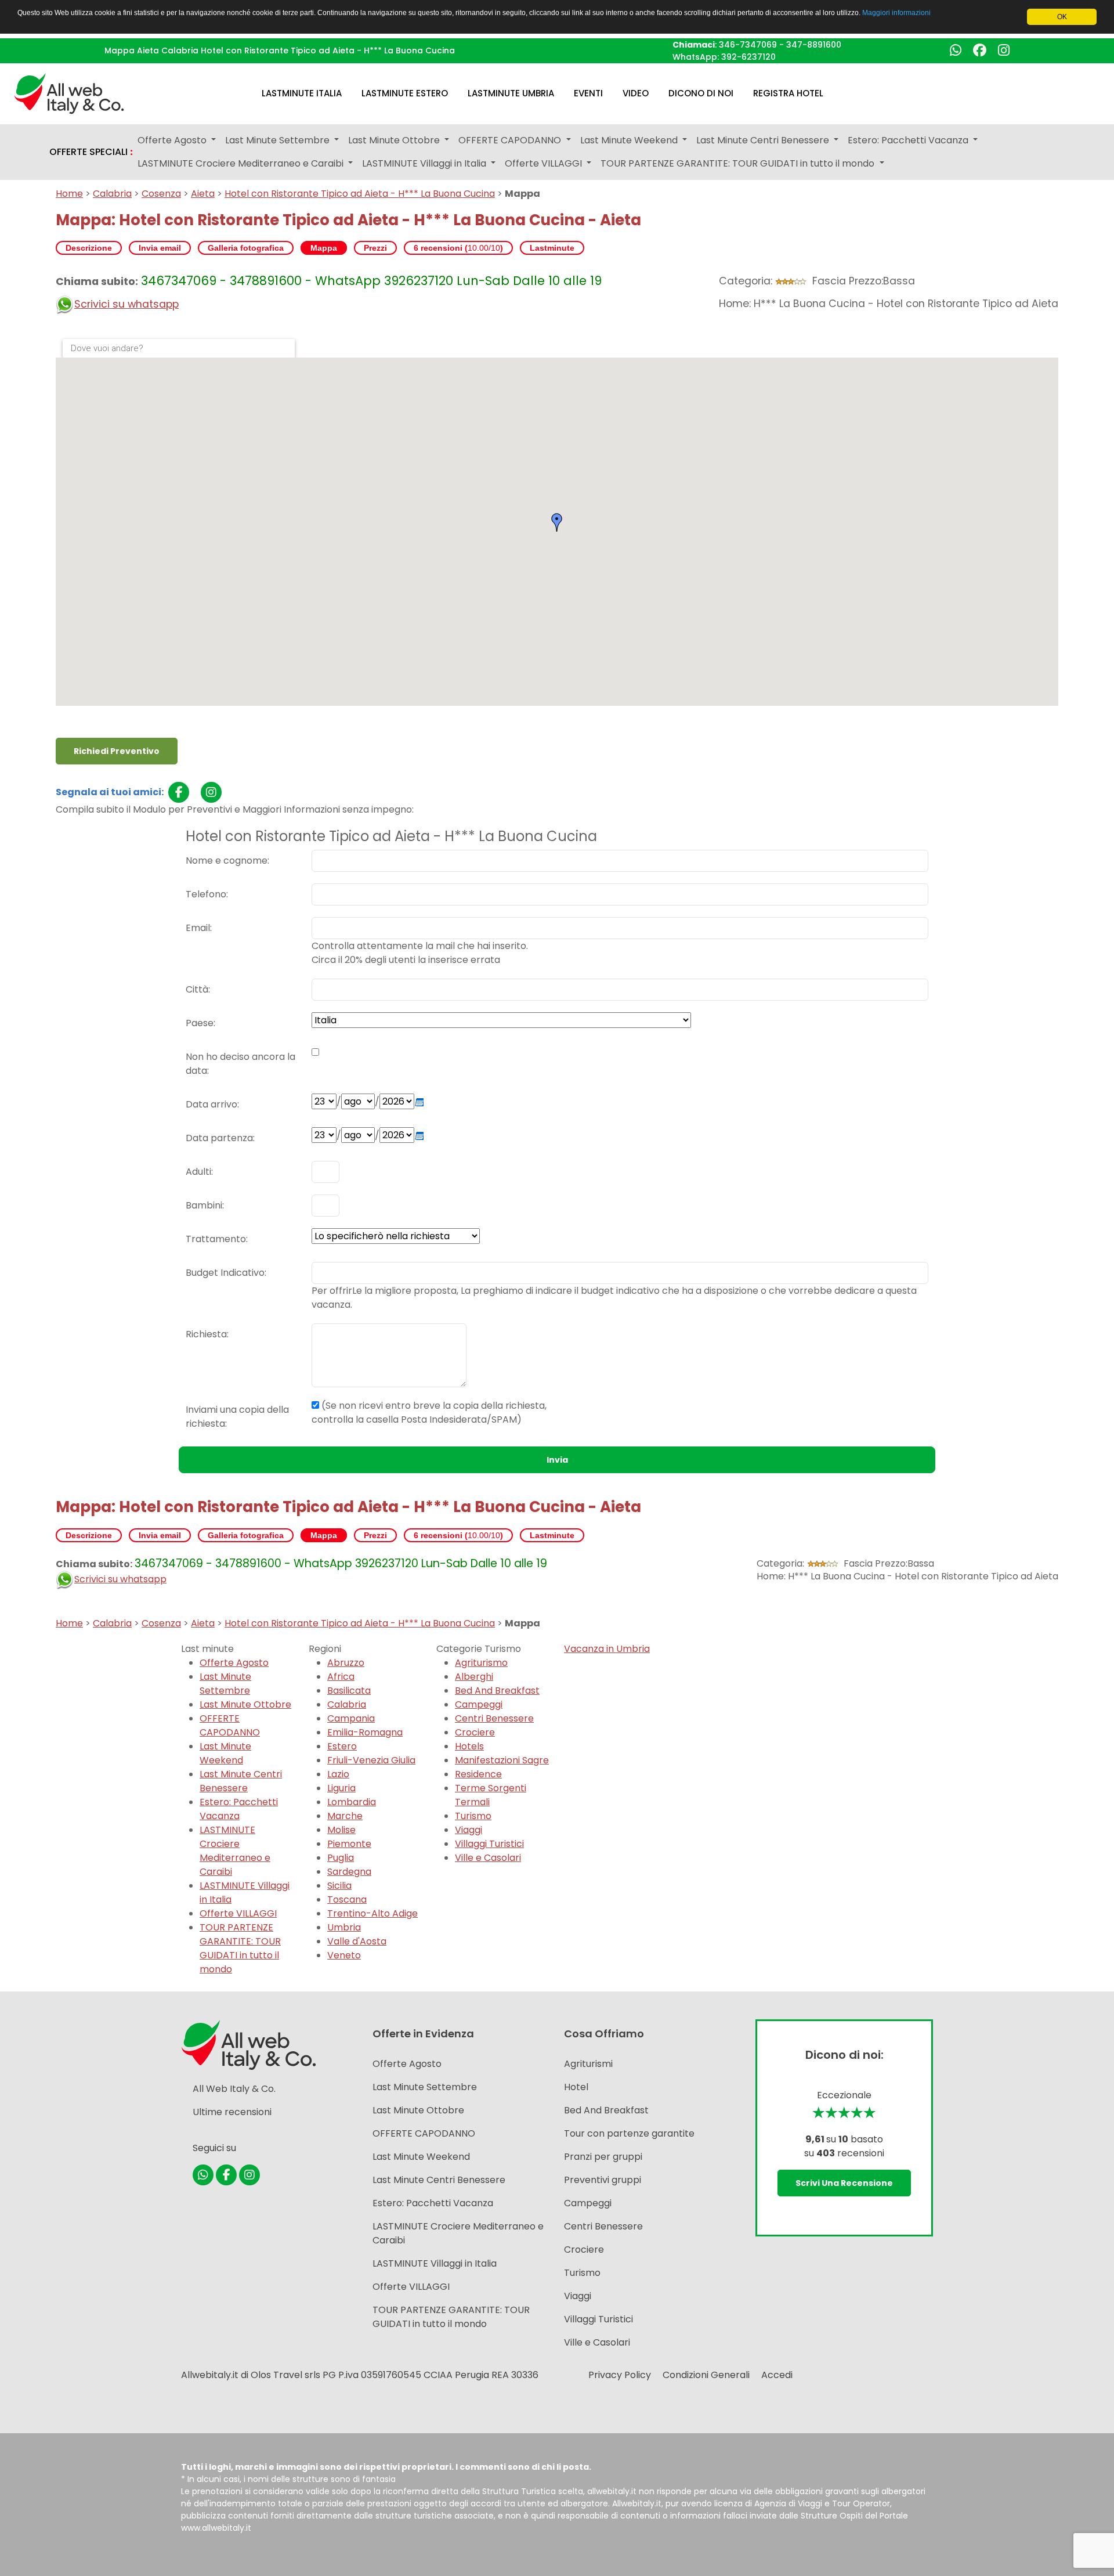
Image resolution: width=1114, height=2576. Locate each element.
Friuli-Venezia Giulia (371, 1760)
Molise (341, 1830)
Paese (200, 1023)
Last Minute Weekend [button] (630, 140)
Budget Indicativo (225, 1273)
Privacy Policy (620, 2375)
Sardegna (349, 1872)
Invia (557, 1460)
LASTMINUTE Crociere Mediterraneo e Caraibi (235, 1851)
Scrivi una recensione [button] (844, 2183)
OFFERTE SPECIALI (91, 152)
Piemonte (349, 1844)
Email (198, 928)
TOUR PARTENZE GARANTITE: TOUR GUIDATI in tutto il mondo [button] (739, 163)
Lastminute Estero (405, 93)
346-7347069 (748, 45)
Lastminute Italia (302, 93)
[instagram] (211, 792)
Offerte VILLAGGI (238, 1913)
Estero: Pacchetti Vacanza (239, 1809)
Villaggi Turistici (489, 1844)
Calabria (112, 194)
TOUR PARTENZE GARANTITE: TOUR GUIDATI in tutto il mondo (240, 1948)
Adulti (198, 1172)
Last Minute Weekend (225, 1753)
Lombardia (352, 1802)
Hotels (469, 1746)
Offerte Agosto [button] (173, 140)
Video (636, 93)
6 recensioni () (458, 248)
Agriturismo (481, 1663)
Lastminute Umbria (511, 93)
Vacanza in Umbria (607, 1649)
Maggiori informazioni (896, 13)
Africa (341, 1677)
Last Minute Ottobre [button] (395, 140)
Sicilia (339, 1886)
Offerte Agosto (234, 1663)
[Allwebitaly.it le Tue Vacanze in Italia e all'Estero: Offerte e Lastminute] (69, 93)
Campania (351, 1718)
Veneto (344, 1955)
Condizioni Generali (706, 2375)
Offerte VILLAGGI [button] (545, 163)
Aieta (203, 194)
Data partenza (219, 1138)
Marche (345, 1816)
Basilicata (349, 1691)
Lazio (338, 1774)
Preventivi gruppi (603, 2180)
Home (69, 194)
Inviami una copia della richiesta (237, 1417)
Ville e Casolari (488, 1858)
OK (1062, 17)
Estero (342, 1746)
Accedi (777, 2375)
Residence (478, 1774)
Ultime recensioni (232, 2112)
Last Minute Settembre (225, 1684)
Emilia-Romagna (365, 1732)
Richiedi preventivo (117, 751)
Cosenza (161, 194)
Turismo (473, 1816)
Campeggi (479, 1704)
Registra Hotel (788, 93)
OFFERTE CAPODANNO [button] (511, 140)
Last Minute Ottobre (245, 1704)
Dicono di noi (701, 93)
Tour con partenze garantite (629, 2133)
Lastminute (552, 248)
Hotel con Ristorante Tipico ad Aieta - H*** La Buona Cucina (360, 194)
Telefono (206, 894)
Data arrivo (211, 1104)
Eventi (588, 93)
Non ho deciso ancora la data (240, 1064)
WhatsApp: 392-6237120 (724, 57)
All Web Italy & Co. (234, 2089)
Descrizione (89, 248)
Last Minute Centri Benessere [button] (764, 140)
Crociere (475, 1732)
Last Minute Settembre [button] (278, 140)
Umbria (344, 1927)
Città (197, 989)
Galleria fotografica (246, 248)
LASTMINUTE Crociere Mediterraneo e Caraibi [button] (242, 163)
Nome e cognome (227, 861)
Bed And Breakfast (497, 1691)
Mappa (324, 248)
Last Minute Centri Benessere (241, 1781)
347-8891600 (814, 45)
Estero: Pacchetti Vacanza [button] (909, 140)
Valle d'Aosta (357, 1941)
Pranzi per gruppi (603, 2157)
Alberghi (474, 1677)
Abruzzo (346, 1663)
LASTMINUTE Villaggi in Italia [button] (425, 163)
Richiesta (206, 1334)
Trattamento (216, 1239)
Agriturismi (588, 2064)
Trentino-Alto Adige (372, 1913)
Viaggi (469, 1830)
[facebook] (179, 792)
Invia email (160, 248)
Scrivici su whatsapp (126, 304)
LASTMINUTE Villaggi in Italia (435, 2263)
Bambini (204, 1205)
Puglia (341, 1858)
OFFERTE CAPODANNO (230, 1725)
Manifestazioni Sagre (502, 1760)
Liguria (341, 1788)
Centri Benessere (494, 1718)
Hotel (576, 2087)
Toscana (347, 1899)
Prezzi (375, 248)
